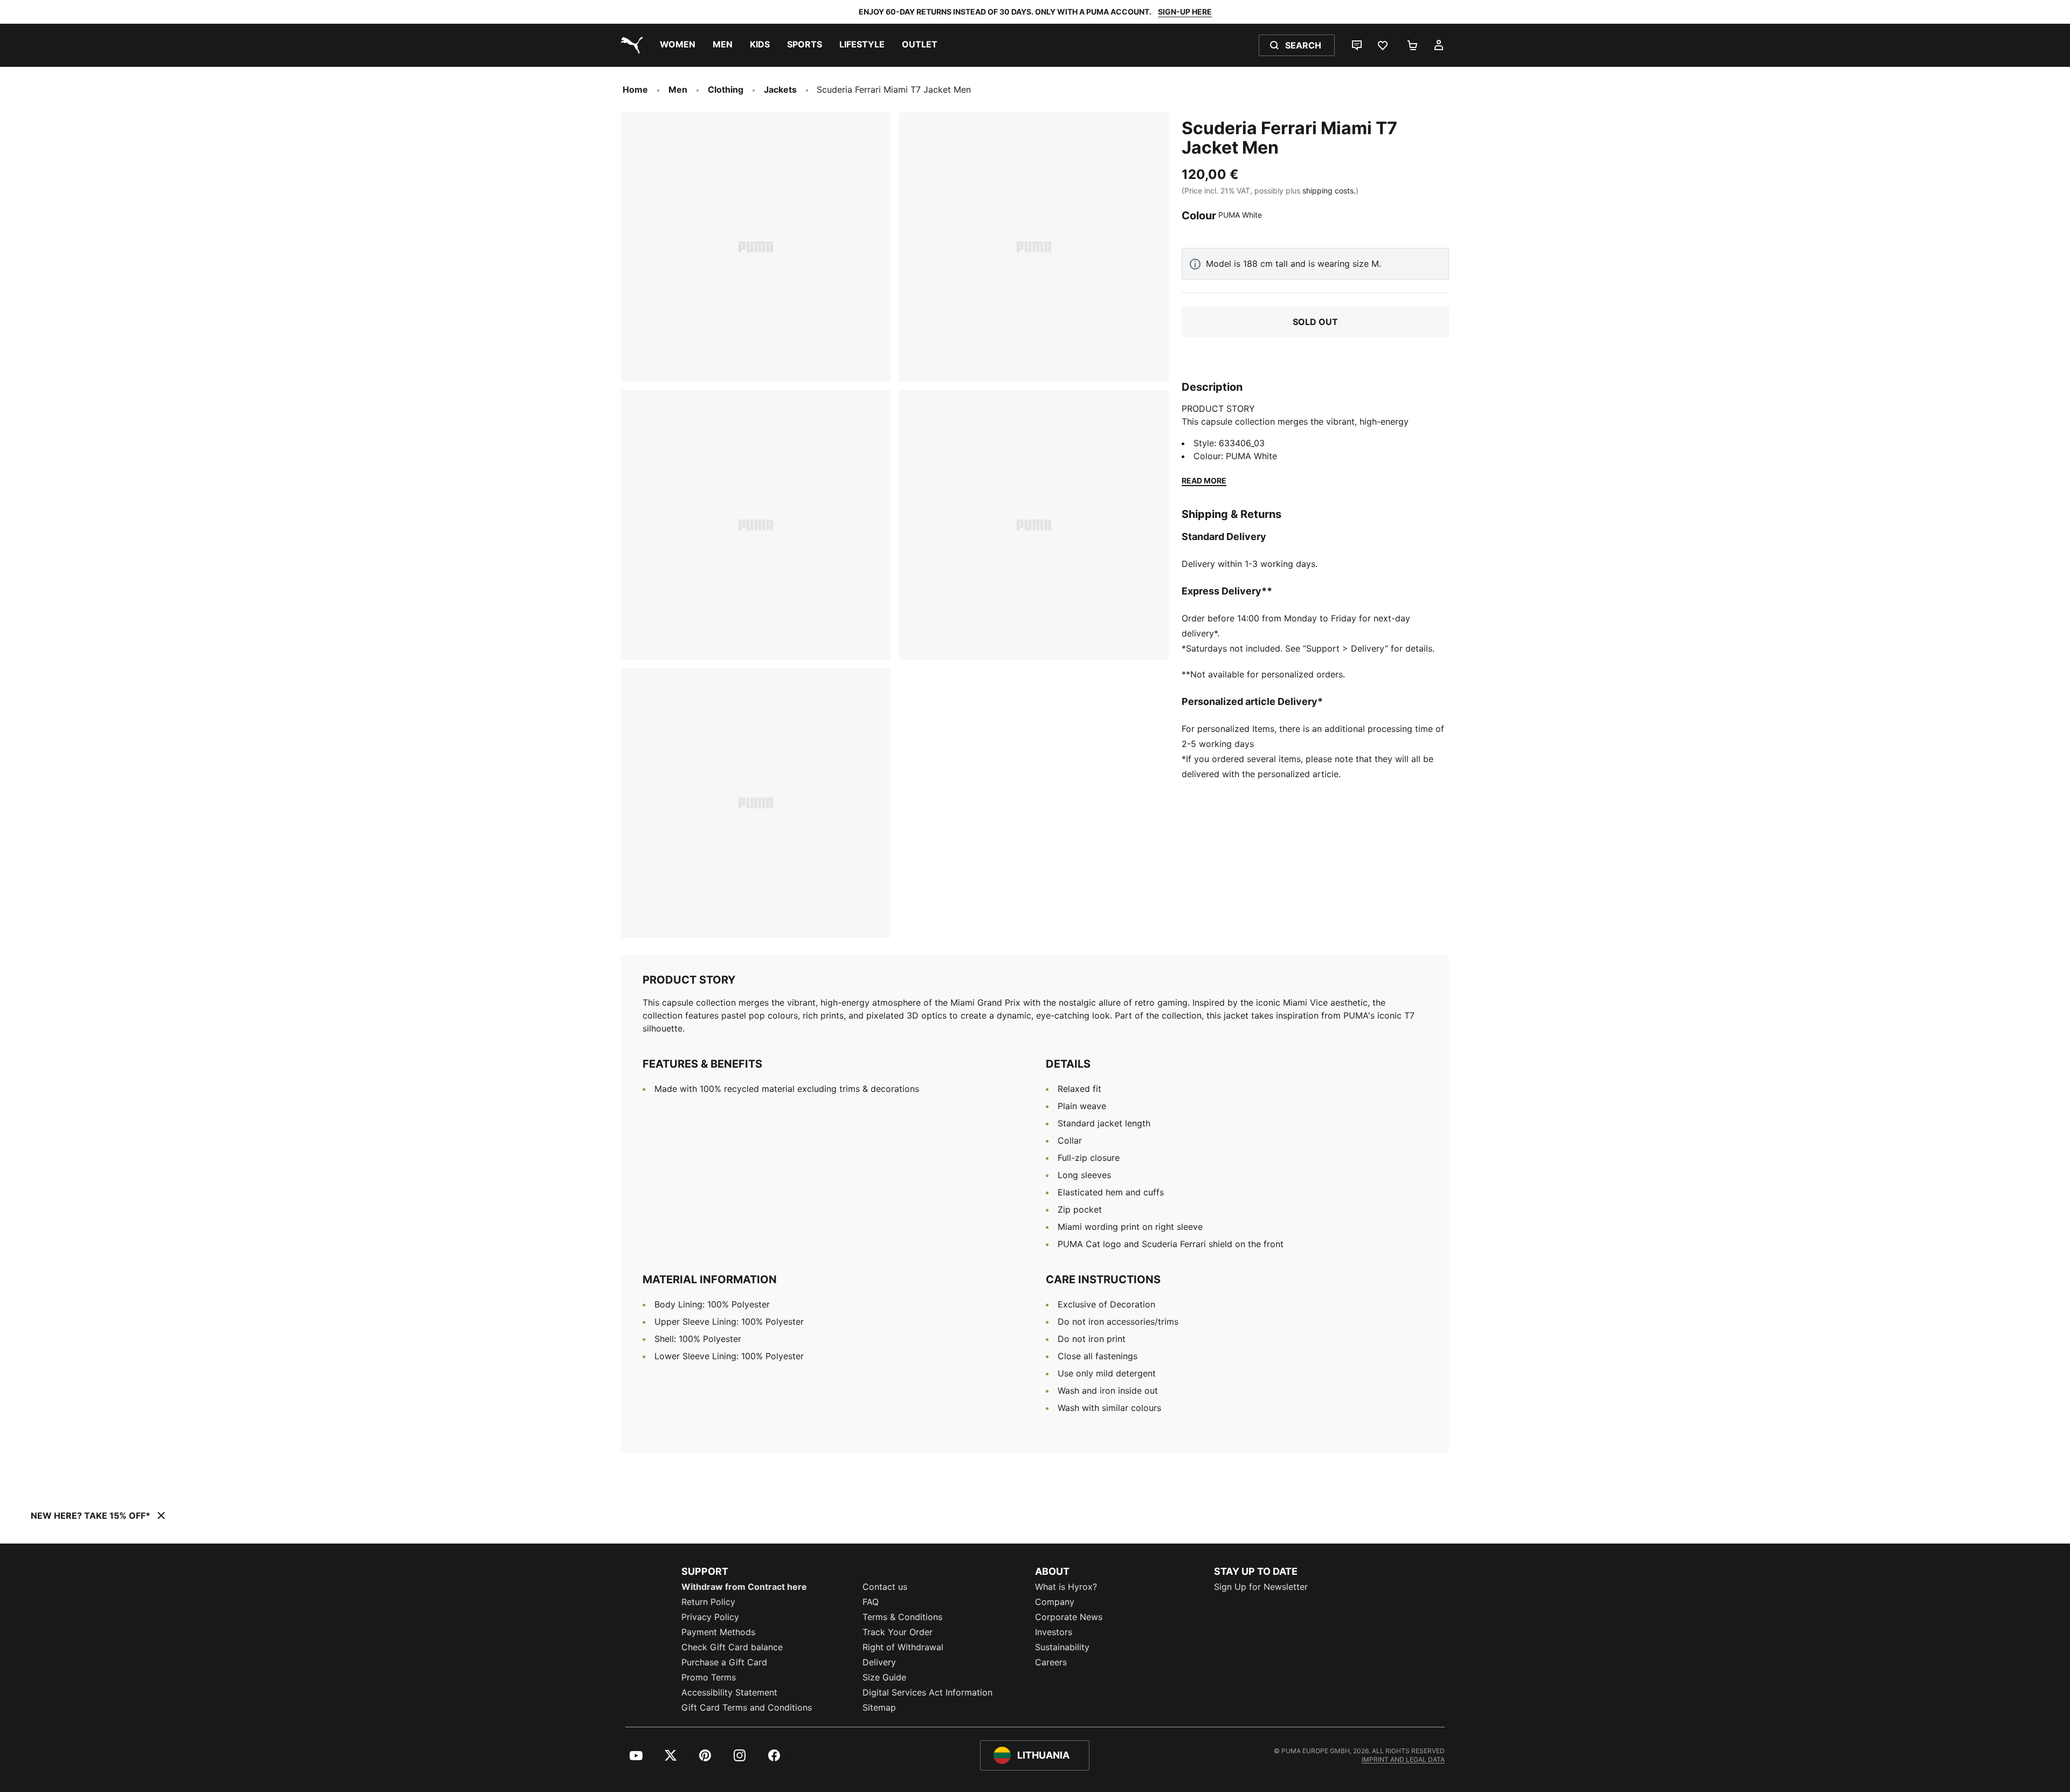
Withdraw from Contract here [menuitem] (744, 1587)
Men (678, 89)
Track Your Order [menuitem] (898, 1632)
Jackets (780, 89)
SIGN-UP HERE (1185, 12)
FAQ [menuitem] (871, 1602)
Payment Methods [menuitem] (718, 1632)
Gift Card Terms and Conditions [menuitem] (747, 1707)
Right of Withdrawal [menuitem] (903, 1647)
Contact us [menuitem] (885, 1587)
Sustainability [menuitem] (1062, 1647)
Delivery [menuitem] (879, 1662)
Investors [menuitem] (1054, 1632)
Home (635, 89)
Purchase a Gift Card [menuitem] (724, 1662)
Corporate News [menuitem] (1069, 1617)
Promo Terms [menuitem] (709, 1677)
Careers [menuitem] (1051, 1662)
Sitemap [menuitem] (879, 1707)
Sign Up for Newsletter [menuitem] (1261, 1587)
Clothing (726, 89)
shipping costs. (1329, 191)
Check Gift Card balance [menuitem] (732, 1647)
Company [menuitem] (1055, 1602)
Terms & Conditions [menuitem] (902, 1617)
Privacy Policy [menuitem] (710, 1617)
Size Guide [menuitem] (884, 1677)
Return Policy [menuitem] (708, 1602)
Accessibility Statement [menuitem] (729, 1692)
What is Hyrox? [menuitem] (1066, 1587)
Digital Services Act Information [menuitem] (927, 1692)
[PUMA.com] (630, 45)
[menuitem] (678, 45)
